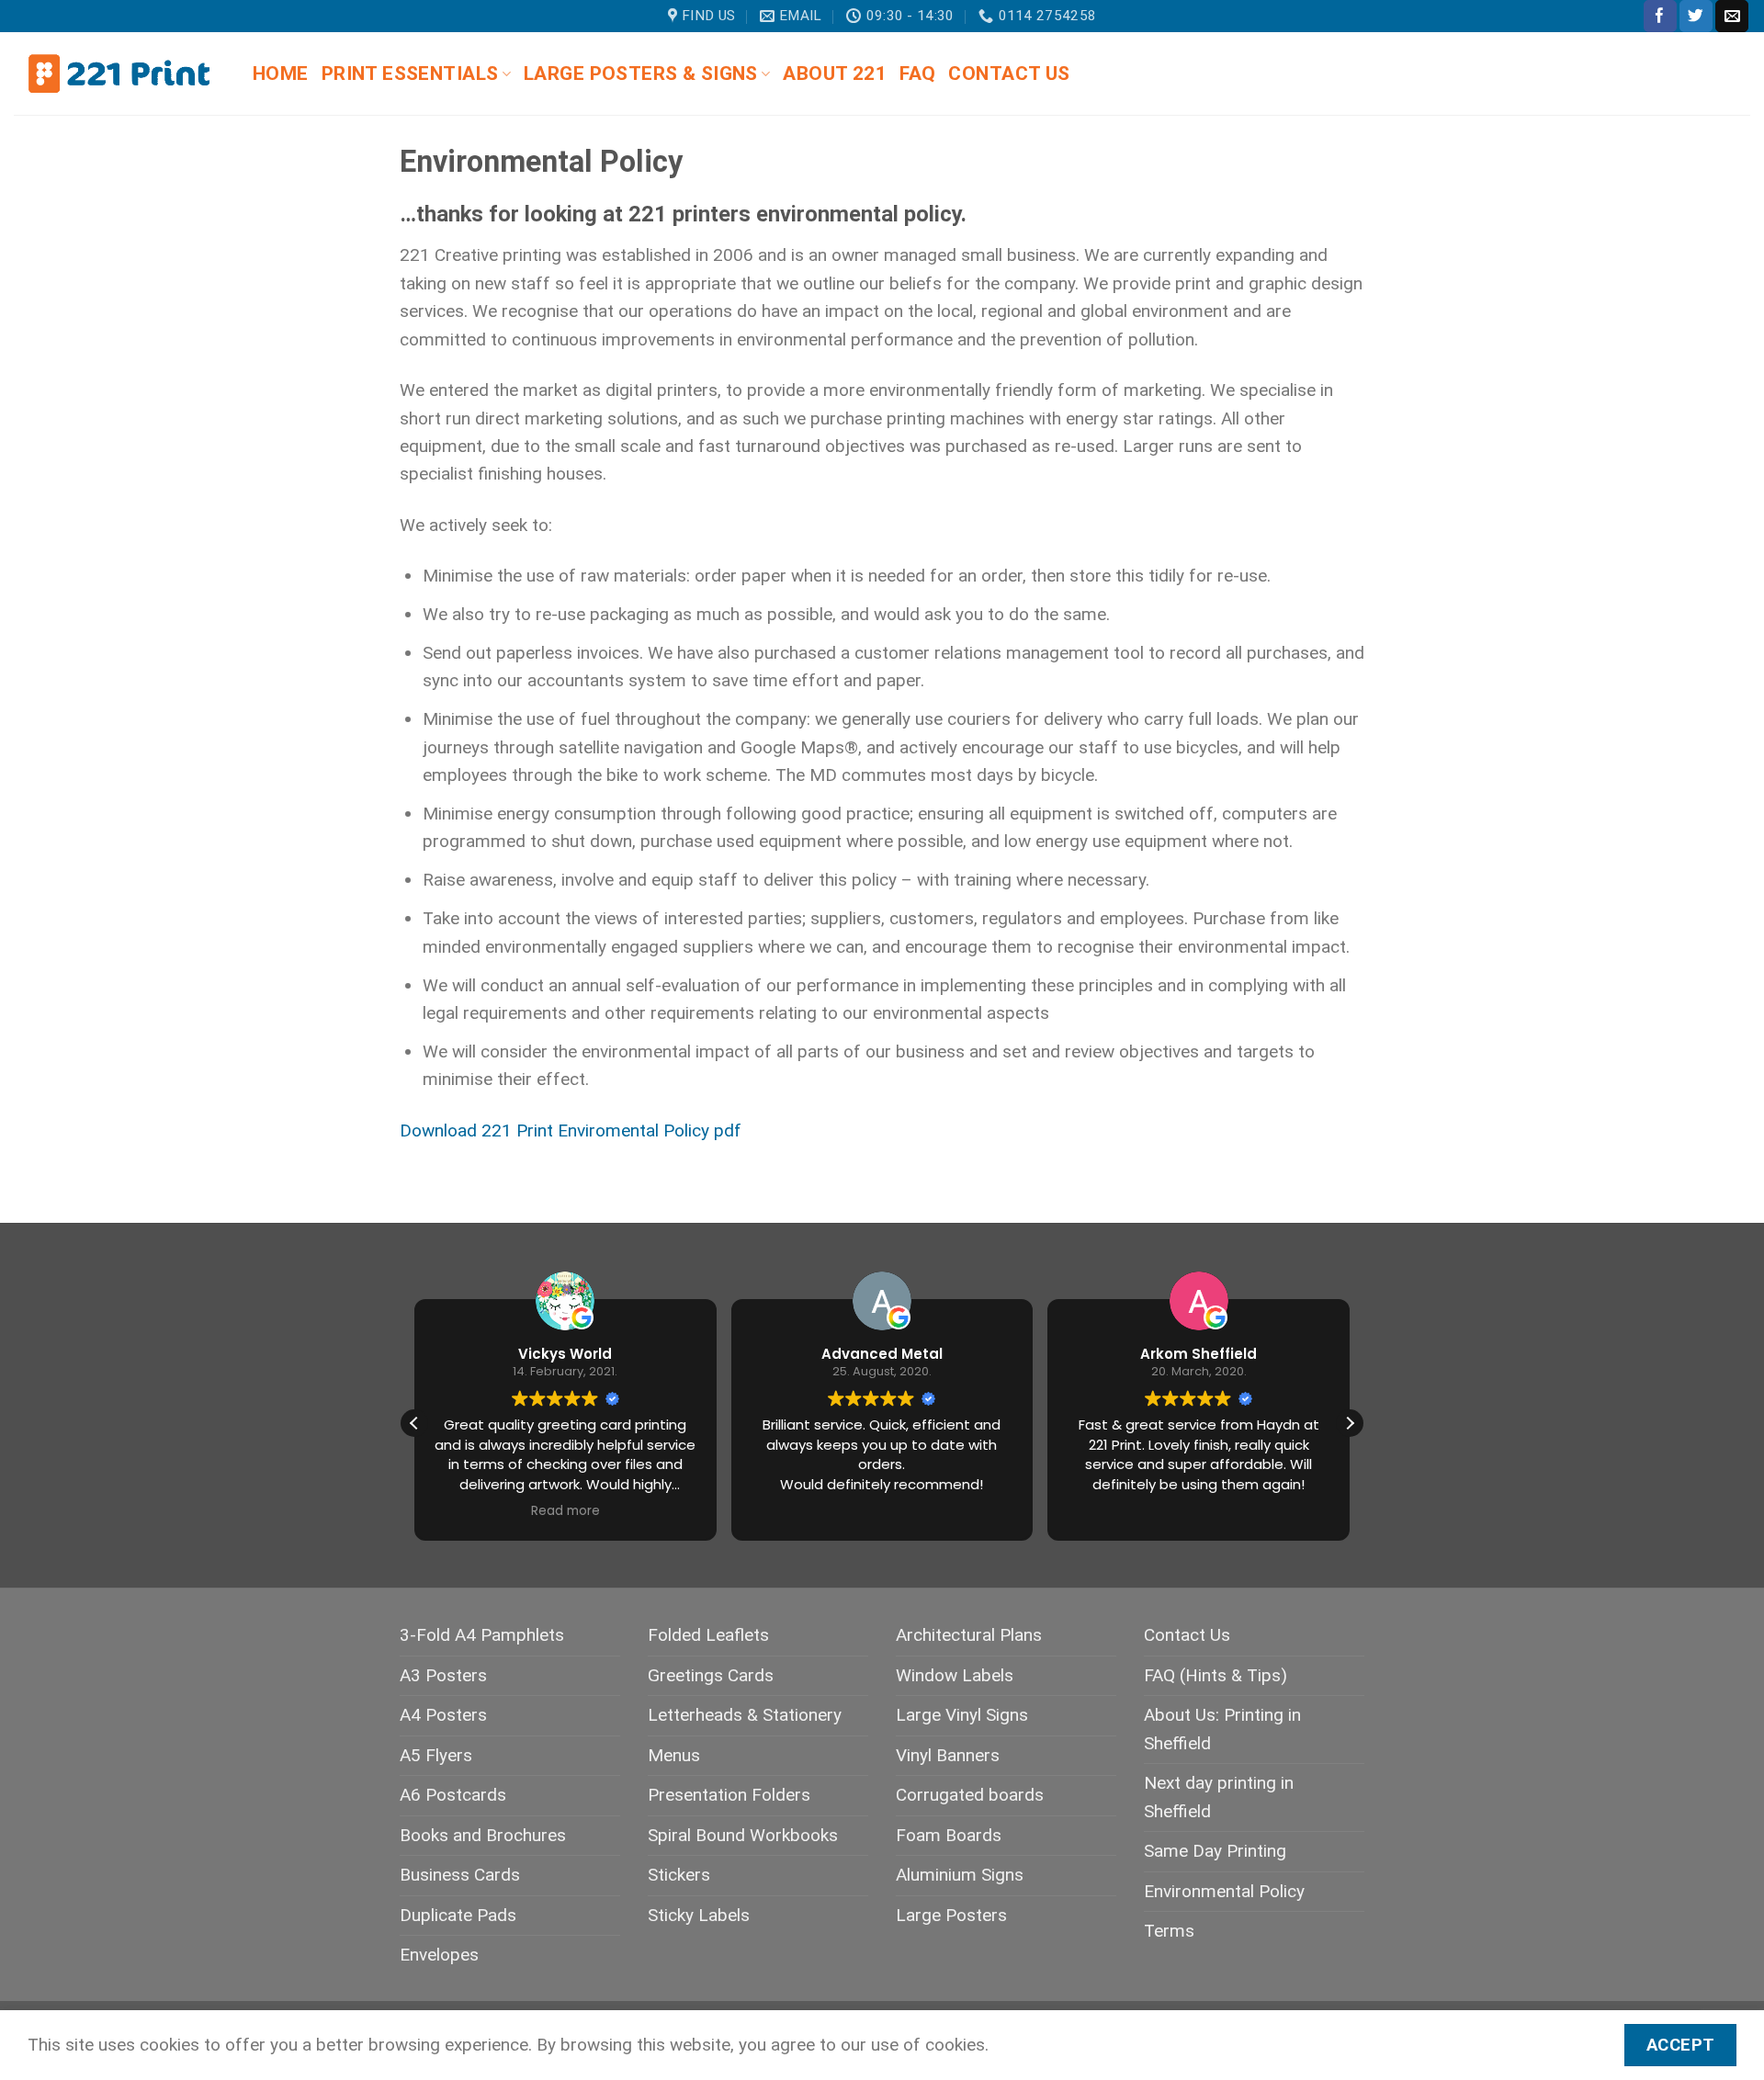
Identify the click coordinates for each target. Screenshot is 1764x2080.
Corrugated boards (970, 1795)
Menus (674, 1755)
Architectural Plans (969, 1635)
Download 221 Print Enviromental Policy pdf (571, 1130)
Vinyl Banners (948, 1755)
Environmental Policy (1224, 1891)
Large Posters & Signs (641, 73)
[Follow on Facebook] (1660, 16)
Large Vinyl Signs (962, 1715)
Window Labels (955, 1675)
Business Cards (460, 1875)
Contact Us (1009, 73)
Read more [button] (565, 1511)
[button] (1350, 1423)
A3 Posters (443, 1675)
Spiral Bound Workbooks (743, 1835)
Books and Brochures (483, 1835)
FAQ (917, 73)
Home (281, 73)
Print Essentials (410, 73)
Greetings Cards (711, 1675)
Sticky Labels (699, 1915)
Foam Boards (949, 1835)
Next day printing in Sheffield (1219, 1797)
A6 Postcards (453, 1795)
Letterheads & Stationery (745, 1715)
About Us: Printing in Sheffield (1222, 1729)
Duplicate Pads (458, 1915)
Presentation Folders (729, 1795)
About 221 (835, 73)
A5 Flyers (436, 1755)
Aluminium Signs (960, 1875)
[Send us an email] (1732, 16)
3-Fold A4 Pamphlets (482, 1635)
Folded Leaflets (708, 1635)
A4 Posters (443, 1715)
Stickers (679, 1875)
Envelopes (439, 1955)
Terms (1169, 1931)
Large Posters (951, 1915)
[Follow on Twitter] (1696, 16)
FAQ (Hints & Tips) (1216, 1675)
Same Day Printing (1215, 1851)
